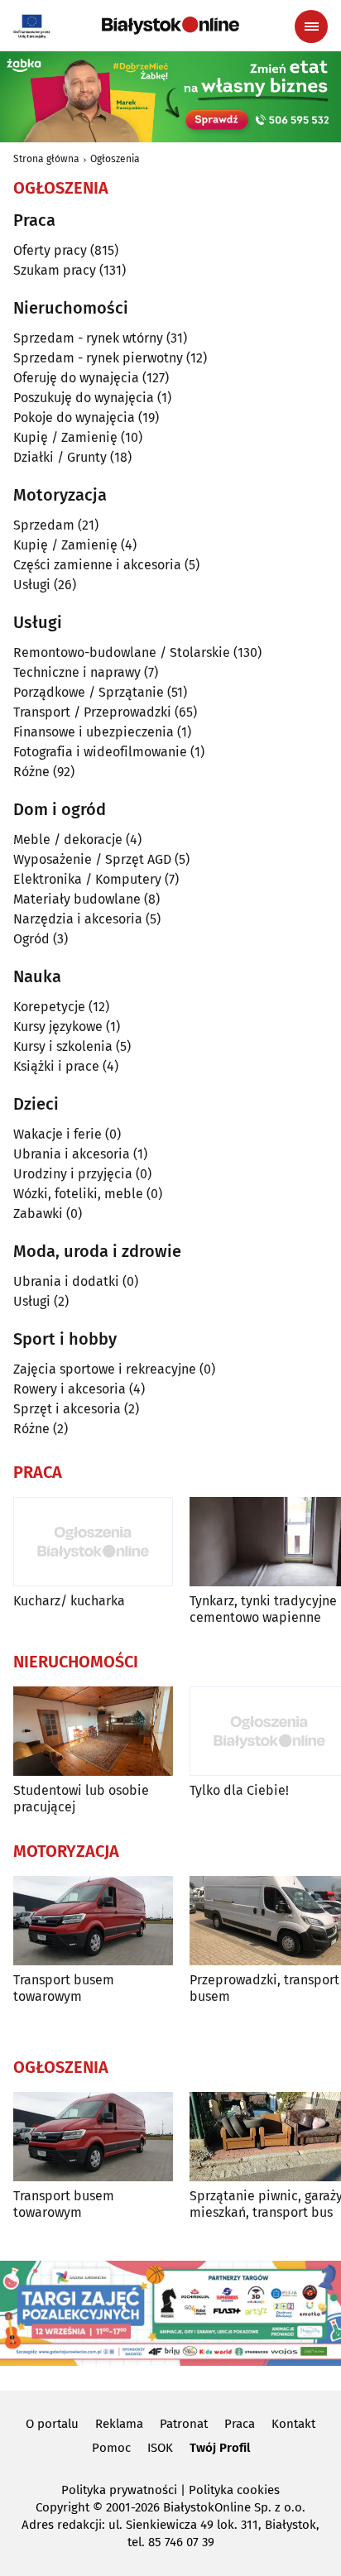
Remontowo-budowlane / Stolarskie (122, 652)
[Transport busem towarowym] (93, 1921)
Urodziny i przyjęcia (73, 1174)
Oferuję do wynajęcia (76, 378)
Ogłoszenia (115, 159)
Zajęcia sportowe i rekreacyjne (105, 1369)
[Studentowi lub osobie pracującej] (93, 1732)
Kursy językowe (58, 1027)
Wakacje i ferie (58, 1134)
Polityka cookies (234, 2490)
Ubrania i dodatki (66, 1281)
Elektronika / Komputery (87, 879)
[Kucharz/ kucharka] (93, 1542)
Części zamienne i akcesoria (97, 565)
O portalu (52, 2424)
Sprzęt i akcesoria (67, 1409)
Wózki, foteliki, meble (78, 1194)
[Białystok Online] (170, 26)
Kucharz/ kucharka (69, 1601)
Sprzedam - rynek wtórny (88, 338)
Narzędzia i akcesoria (78, 919)
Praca (240, 2424)
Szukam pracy (55, 270)
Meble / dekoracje (68, 839)
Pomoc (111, 2448)
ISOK (160, 2448)
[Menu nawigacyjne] (311, 26)
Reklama (119, 2424)
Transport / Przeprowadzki (92, 712)
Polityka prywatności (119, 2490)
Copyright (62, 2507)
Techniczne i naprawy (77, 672)
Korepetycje (49, 1007)
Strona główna (46, 159)
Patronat (184, 2424)
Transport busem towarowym (64, 1988)
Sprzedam (44, 525)
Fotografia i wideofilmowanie (100, 752)
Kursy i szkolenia (63, 1046)
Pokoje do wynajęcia (74, 417)
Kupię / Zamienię (65, 437)
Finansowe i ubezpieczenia (94, 732)
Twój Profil (220, 2448)
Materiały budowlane (77, 899)
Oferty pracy (50, 250)
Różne (31, 772)
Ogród (31, 939)
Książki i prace (56, 1066)
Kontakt (293, 2424)
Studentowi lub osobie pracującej (81, 1798)
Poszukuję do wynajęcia (84, 398)
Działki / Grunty (60, 457)
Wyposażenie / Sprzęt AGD (92, 859)
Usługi (32, 585)
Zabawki (38, 1214)
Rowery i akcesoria (70, 1389)
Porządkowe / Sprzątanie (89, 692)
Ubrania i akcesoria (72, 1154)
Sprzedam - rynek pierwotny (98, 358)
